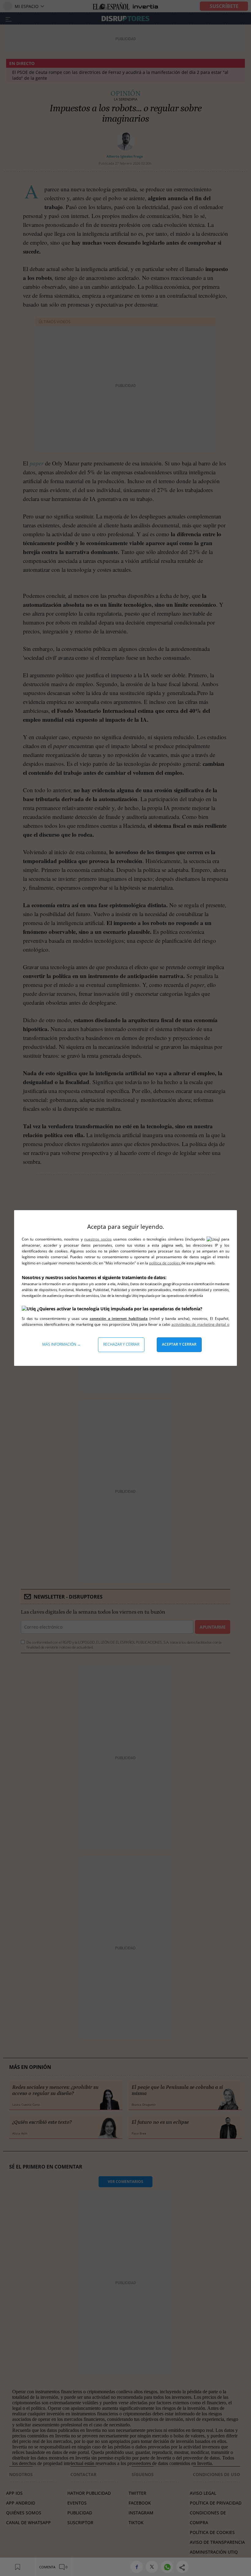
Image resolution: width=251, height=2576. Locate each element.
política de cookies (165, 1263)
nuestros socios (98, 1239)
